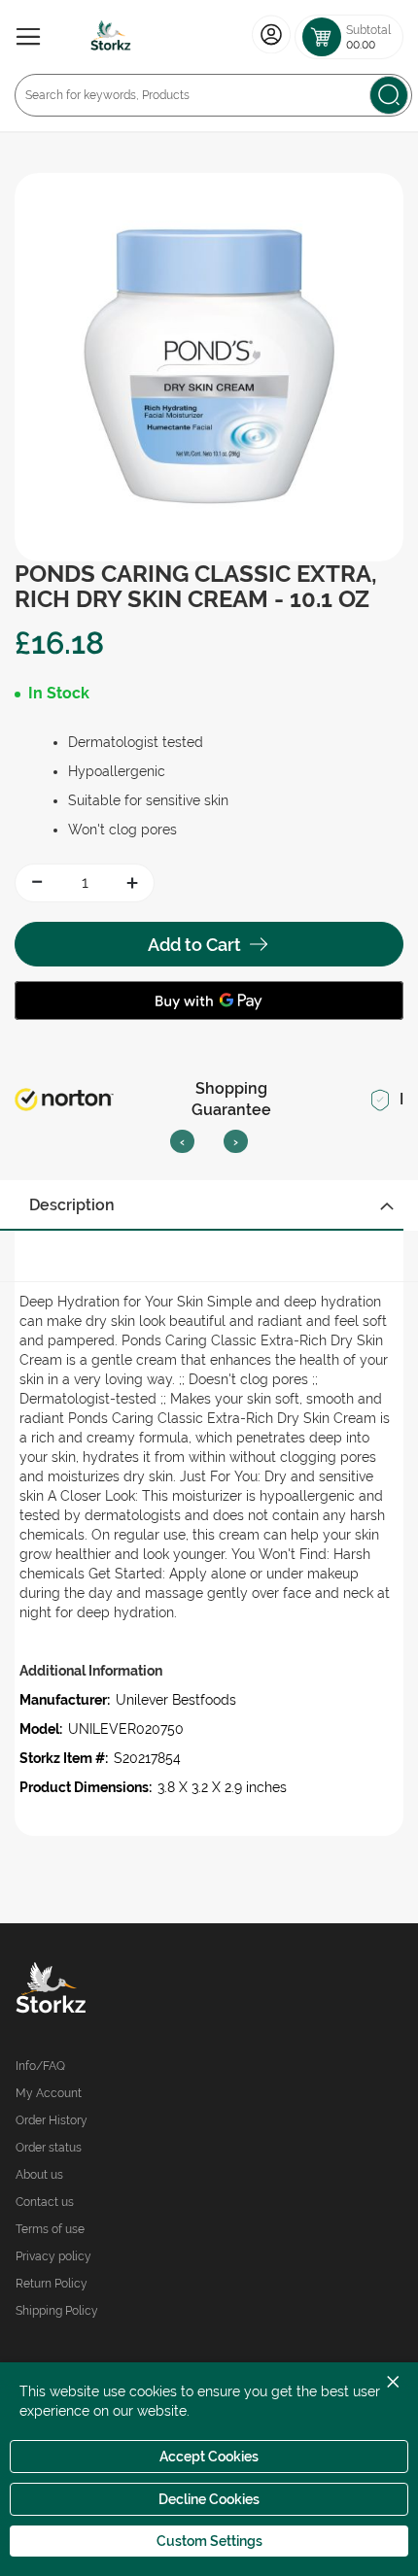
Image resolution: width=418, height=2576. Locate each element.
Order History (52, 2120)
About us (39, 2175)
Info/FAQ (40, 2066)
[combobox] (213, 95)
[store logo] (111, 37)
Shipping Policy (57, 2311)
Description (72, 1205)
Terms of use (50, 2229)
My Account (49, 2093)
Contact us (45, 2202)
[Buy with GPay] (209, 1000)
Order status (49, 2148)
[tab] (209, 1205)
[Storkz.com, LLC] (112, 1990)
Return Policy (52, 2284)
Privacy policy (53, 2256)
